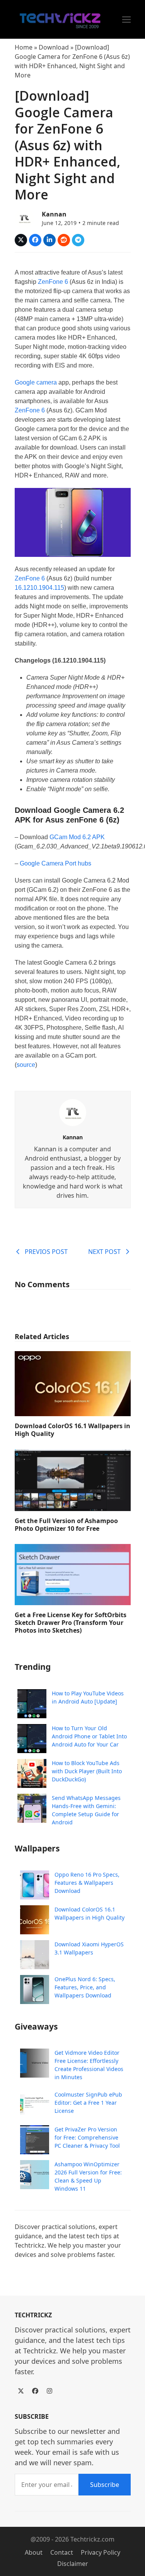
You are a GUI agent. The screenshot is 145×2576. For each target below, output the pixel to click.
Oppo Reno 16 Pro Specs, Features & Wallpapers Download (87, 1883)
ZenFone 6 (53, 282)
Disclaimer (73, 2564)
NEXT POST (104, 1252)
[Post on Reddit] (64, 240)
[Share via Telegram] (78, 240)
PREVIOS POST (46, 1252)
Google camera (36, 382)
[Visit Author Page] (73, 1112)
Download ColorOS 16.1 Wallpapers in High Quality (72, 1430)
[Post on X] (21, 240)
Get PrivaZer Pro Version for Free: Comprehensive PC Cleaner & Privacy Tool (87, 2137)
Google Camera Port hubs (55, 863)
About (34, 2552)
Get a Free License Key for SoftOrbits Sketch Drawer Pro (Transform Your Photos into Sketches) (71, 1623)
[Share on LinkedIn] (49, 240)
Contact (62, 2552)
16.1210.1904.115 (39, 588)
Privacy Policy (101, 2552)
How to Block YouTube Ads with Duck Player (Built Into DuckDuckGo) (87, 1771)
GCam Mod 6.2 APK (77, 837)
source (26, 1065)
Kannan (54, 214)
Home (24, 47)
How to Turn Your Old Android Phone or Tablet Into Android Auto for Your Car (89, 1736)
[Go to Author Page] (24, 218)
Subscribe (105, 2485)
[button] (126, 20)
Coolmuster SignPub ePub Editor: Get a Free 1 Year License (88, 2103)
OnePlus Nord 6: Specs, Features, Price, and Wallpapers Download (85, 1987)
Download (54, 47)
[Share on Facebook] (35, 240)
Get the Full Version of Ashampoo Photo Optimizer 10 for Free (66, 1525)
